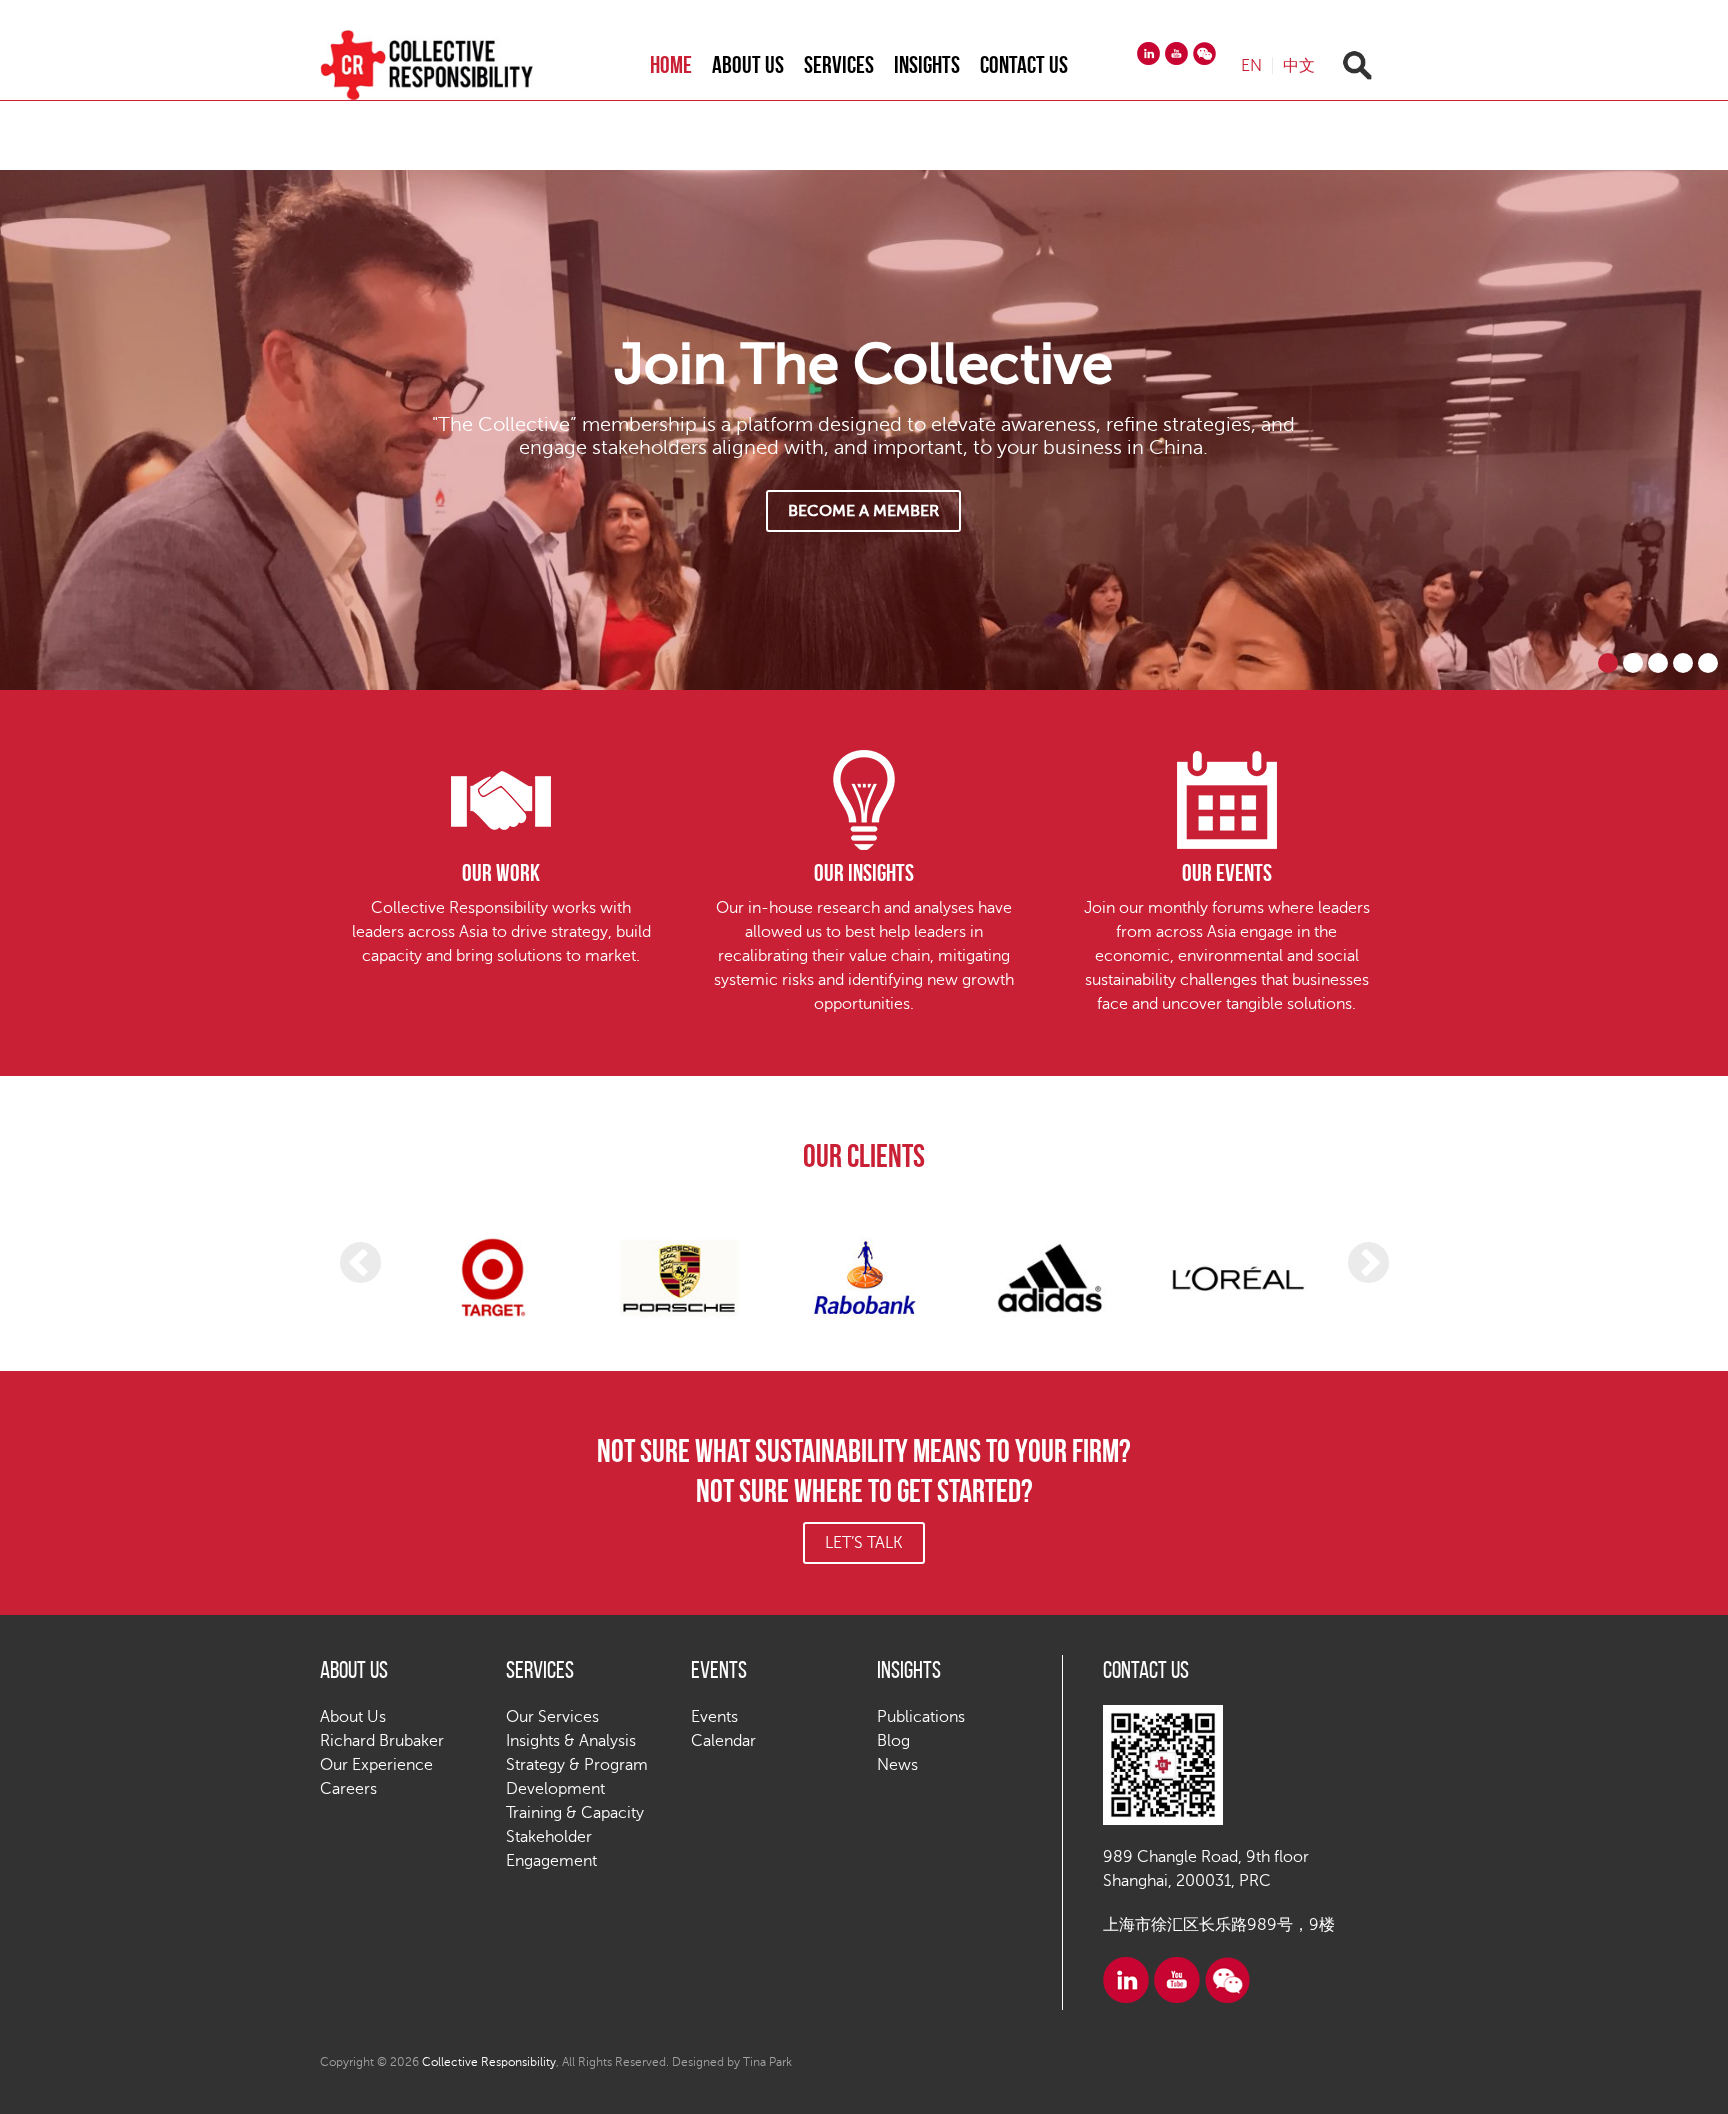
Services (839, 65)
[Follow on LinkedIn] (1148, 53)
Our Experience (376, 1765)
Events (714, 1717)
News (897, 1765)
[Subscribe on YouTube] (1176, 53)
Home (671, 65)
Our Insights (864, 873)
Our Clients (864, 1155)
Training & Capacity (575, 1813)
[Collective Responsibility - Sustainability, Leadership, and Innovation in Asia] (446, 65)
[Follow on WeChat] (1204, 53)
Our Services (552, 1717)
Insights (927, 65)
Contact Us (1024, 65)
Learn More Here (863, 511)
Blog (893, 1741)
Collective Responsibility (489, 2062)
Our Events (1227, 873)
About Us (748, 65)
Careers (348, 1789)
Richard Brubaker (382, 1741)
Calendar (723, 1741)
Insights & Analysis (571, 1741)
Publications (921, 1717)
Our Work (501, 873)
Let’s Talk (864, 1543)
